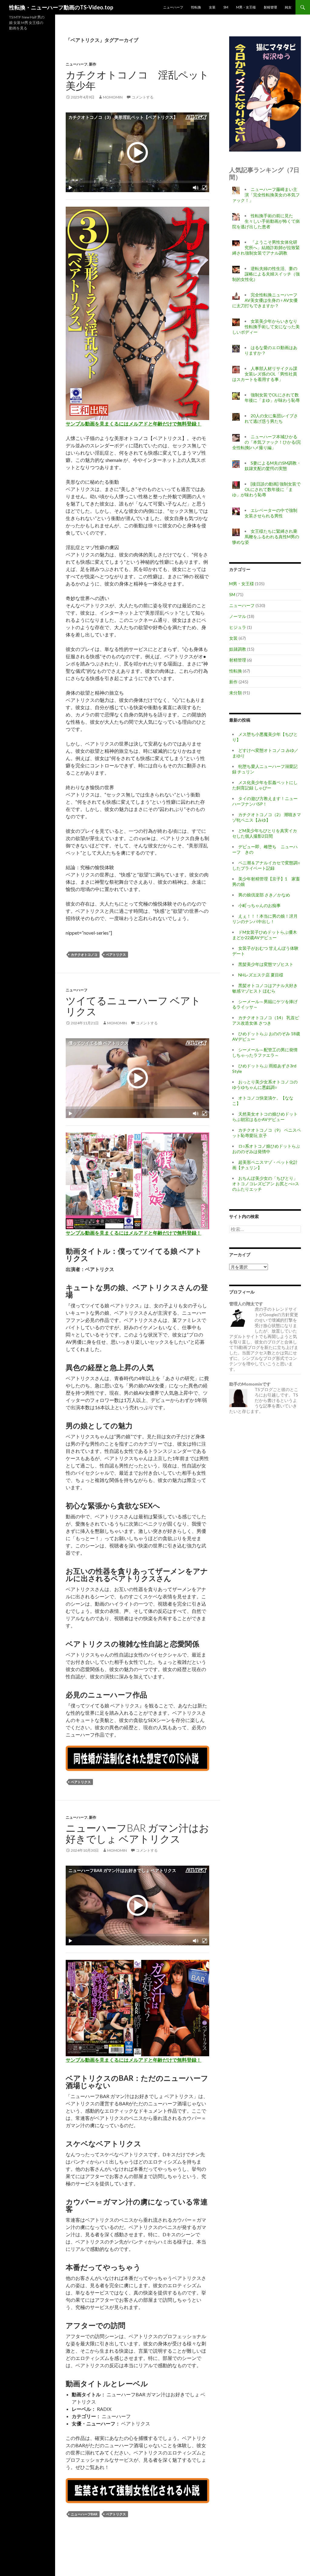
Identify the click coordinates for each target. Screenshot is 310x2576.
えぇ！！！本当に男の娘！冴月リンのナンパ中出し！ (265, 919)
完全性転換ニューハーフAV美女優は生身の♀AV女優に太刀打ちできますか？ (265, 300)
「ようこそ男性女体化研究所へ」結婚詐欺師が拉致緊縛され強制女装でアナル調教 (266, 247)
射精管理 (270, 7)
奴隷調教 (238, 649)
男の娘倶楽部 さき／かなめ (264, 895)
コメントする (143, 97)
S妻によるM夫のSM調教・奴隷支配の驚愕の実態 (273, 466)
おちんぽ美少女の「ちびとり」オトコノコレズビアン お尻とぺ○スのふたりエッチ (266, 1184)
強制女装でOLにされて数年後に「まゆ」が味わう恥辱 (272, 397)
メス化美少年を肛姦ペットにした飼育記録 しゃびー (265, 785)
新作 (93, 64)
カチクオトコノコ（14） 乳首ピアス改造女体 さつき (266, 1020)
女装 (212, 7)
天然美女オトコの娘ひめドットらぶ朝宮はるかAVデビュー (265, 1117)
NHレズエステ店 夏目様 (261, 975)
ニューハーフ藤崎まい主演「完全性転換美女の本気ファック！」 (266, 195)
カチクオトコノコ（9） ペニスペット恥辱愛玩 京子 (267, 1133)
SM (226, 7)
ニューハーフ (173, 7)
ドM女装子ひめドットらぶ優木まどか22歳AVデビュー (265, 935)
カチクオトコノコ (84, 954)
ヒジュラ (238, 627)
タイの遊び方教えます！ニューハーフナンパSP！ (265, 801)
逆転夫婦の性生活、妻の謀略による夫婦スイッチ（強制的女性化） (266, 274)
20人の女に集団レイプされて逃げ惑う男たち (271, 418)
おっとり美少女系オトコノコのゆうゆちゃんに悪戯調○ (265, 1084)
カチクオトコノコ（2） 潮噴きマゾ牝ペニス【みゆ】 (267, 817)
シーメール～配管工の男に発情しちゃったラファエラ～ (265, 1052)
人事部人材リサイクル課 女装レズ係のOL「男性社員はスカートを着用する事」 (265, 374)
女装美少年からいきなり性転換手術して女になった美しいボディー (266, 327)
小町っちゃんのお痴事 (259, 905)
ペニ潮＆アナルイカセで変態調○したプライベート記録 (266, 865)
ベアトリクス (116, 954)
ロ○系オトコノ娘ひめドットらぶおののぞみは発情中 (266, 1149)
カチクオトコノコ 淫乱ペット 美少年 (142, 80)
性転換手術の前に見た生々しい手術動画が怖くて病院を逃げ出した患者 (266, 221)
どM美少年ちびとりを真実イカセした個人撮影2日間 (265, 833)
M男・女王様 (246, 7)
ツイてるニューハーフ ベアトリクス (133, 1006)
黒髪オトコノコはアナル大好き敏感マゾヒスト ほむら (265, 988)
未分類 (236, 693)
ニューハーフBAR (84, 2514)
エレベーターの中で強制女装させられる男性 (271, 513)
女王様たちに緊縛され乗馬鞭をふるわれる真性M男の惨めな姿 (266, 537)
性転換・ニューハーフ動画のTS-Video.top (61, 7)
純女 (288, 7)
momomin (113, 97)
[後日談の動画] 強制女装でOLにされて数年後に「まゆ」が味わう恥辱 (266, 489)
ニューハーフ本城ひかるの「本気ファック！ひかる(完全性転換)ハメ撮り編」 (267, 442)
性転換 (196, 7)
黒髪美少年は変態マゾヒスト (266, 964)
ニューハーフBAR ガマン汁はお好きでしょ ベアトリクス (137, 1833)
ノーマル (238, 616)
